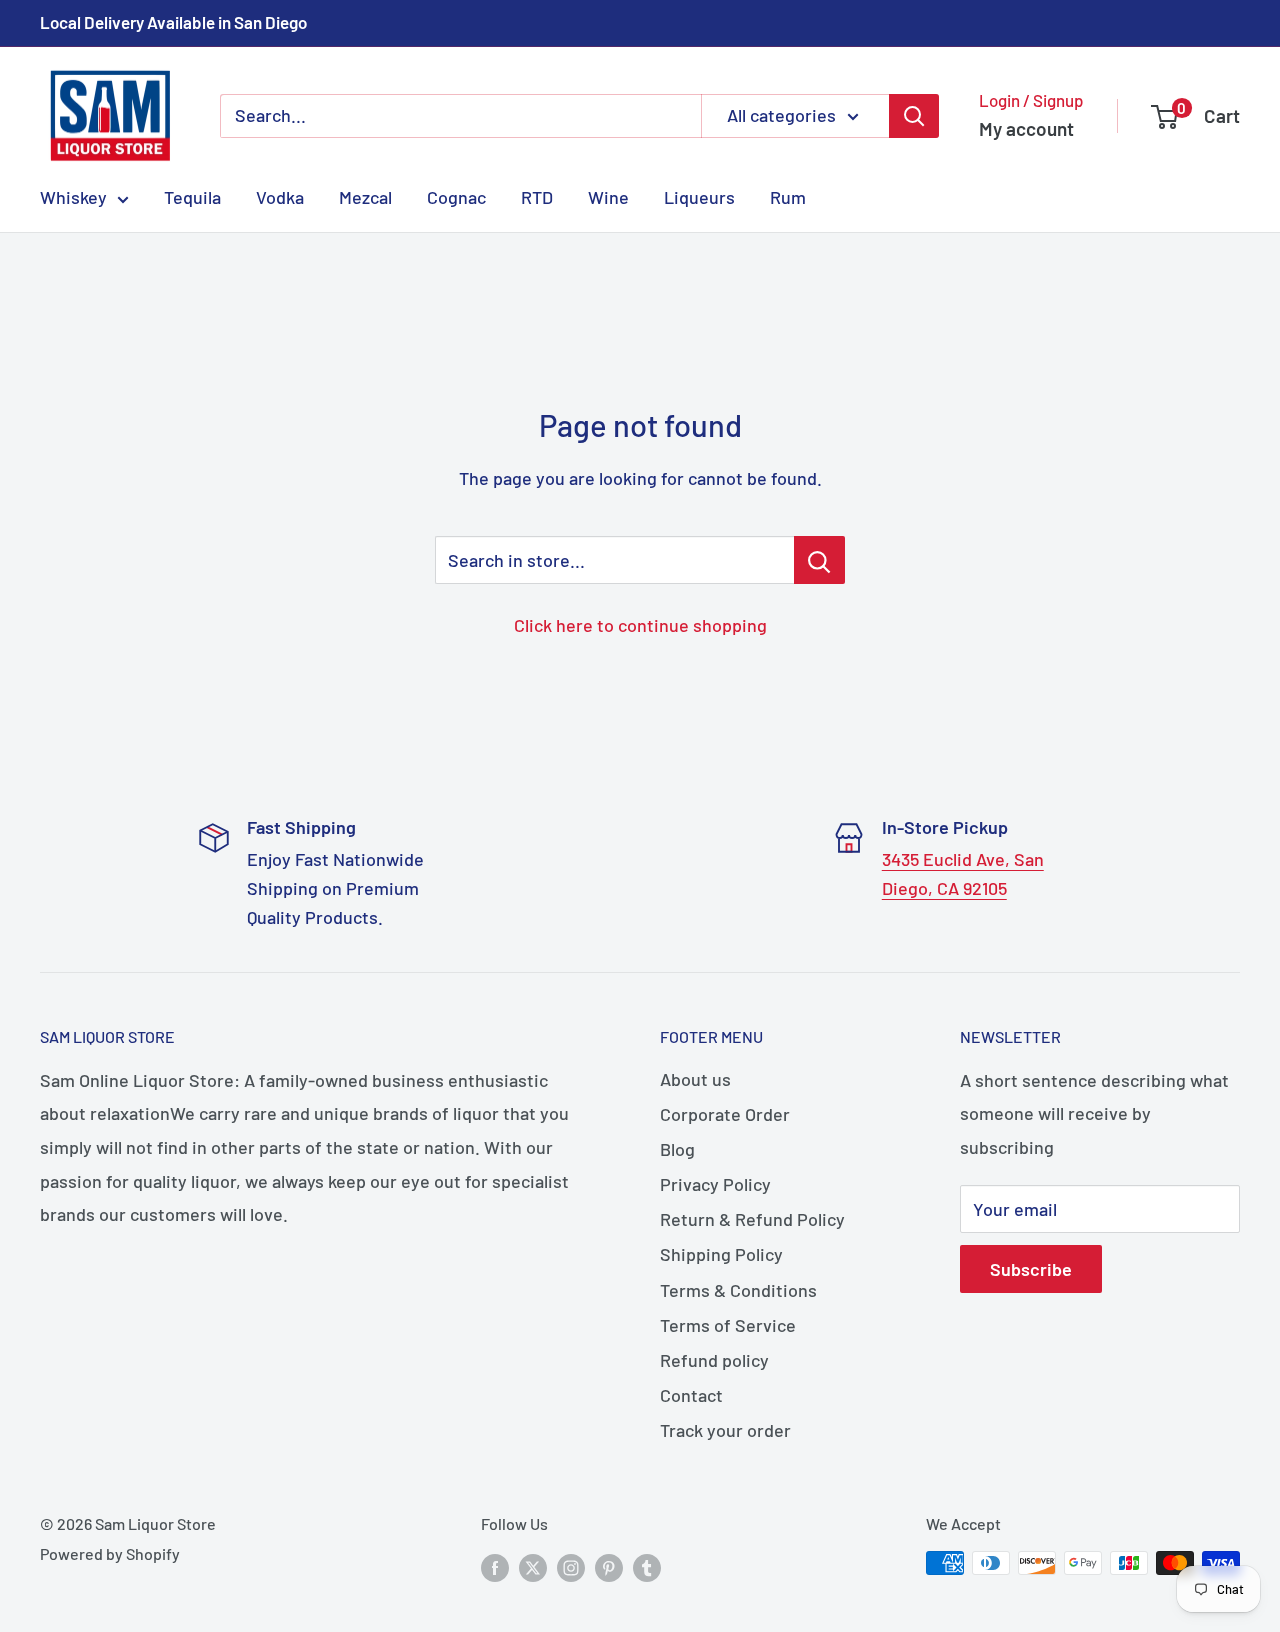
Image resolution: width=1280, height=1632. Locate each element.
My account (1026, 128)
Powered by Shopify (110, 1553)
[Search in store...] (819, 560)
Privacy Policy (715, 1184)
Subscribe (1031, 1269)
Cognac (456, 197)
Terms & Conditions (738, 1290)
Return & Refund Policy (752, 1219)
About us (695, 1079)
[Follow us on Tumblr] (647, 1566)
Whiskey (73, 197)
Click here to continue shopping (640, 625)
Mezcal (365, 197)
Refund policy (714, 1360)
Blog (677, 1149)
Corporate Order (725, 1114)
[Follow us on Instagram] (571, 1566)
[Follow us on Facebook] (495, 1566)
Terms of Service (728, 1325)
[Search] (914, 116)
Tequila (192, 197)
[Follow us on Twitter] (533, 1566)
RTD (537, 197)
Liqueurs (699, 197)
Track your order (725, 1430)
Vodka (280, 197)
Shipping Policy (721, 1254)
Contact (691, 1395)
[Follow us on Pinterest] (609, 1566)
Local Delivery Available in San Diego (173, 22)
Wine (608, 197)
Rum (788, 197)
